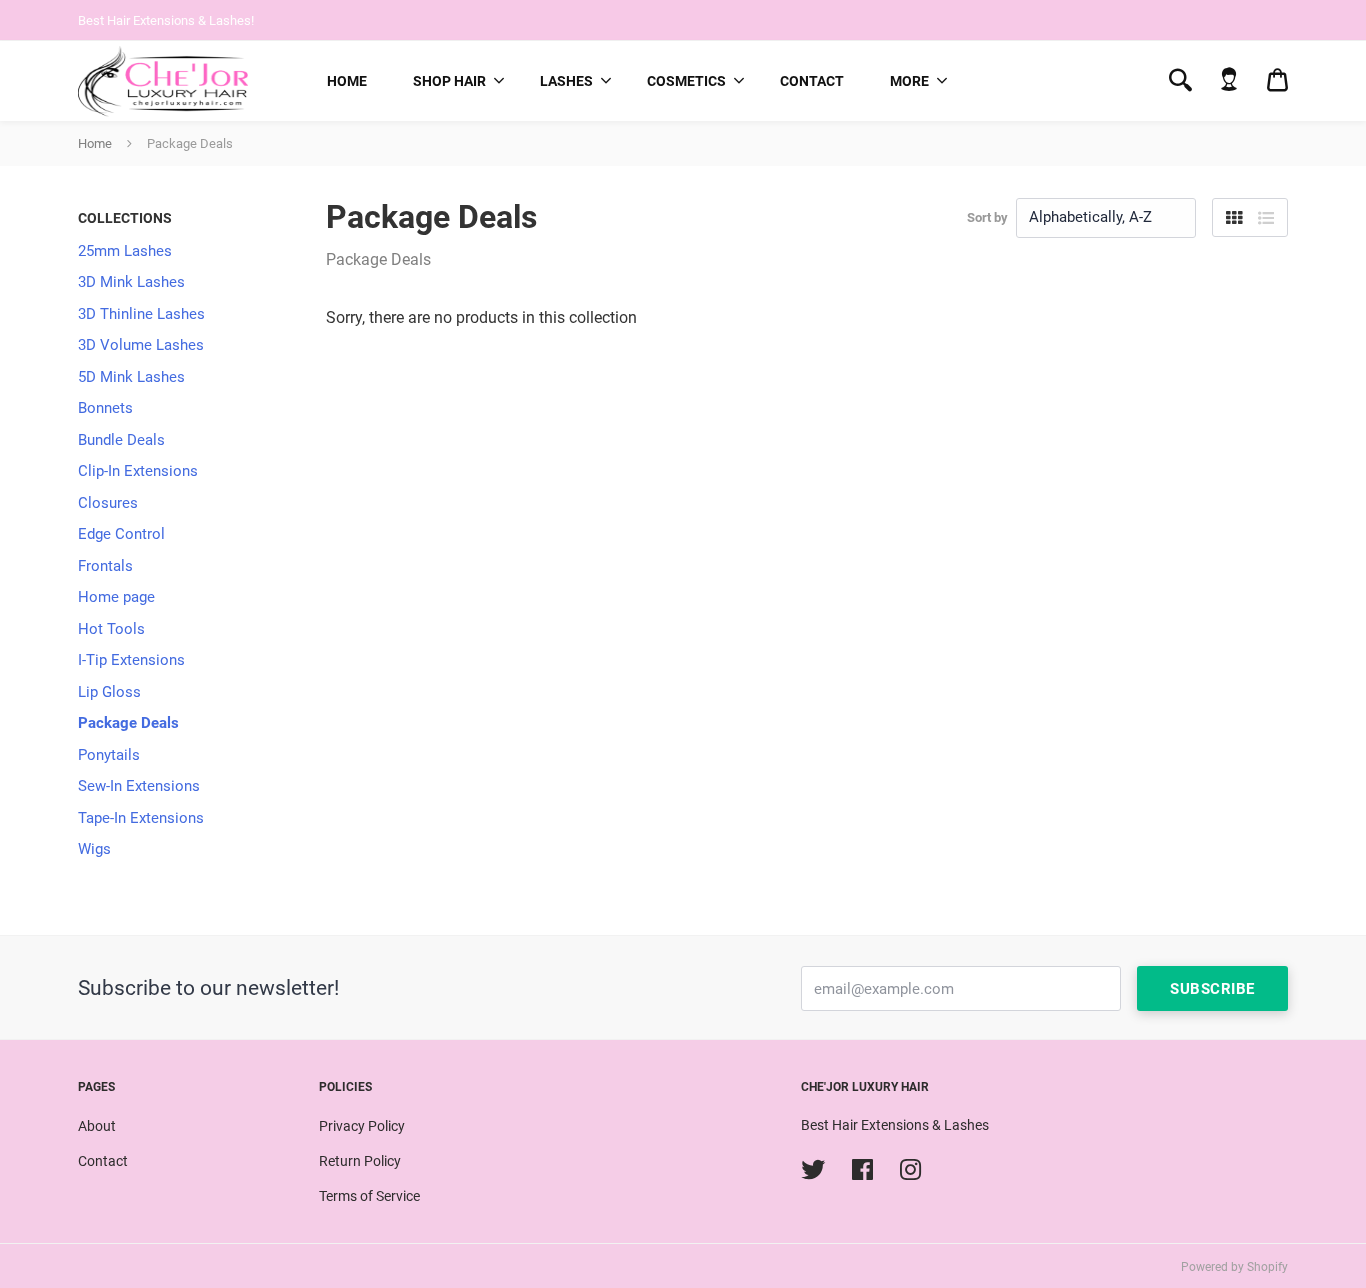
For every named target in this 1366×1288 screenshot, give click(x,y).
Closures (108, 503)
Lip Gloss (109, 692)
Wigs (94, 849)
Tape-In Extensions (141, 818)
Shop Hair (449, 81)
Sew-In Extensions (139, 786)
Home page (116, 597)
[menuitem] (347, 81)
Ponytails (109, 755)
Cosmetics (686, 81)
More (909, 81)
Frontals (105, 566)
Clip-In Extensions (138, 471)
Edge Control (121, 534)
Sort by (987, 217)
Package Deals (128, 723)
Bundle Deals (121, 440)
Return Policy (360, 1161)
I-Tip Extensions (131, 660)
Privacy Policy (362, 1126)
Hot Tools (111, 629)
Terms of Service (369, 1196)
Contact (812, 81)
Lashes (566, 81)
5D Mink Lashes (131, 377)
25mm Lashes (125, 251)
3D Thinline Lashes (141, 314)
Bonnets (105, 408)
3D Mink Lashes (131, 282)
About (97, 1126)
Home (347, 81)
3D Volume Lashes (141, 345)
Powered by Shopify (1234, 1267)
